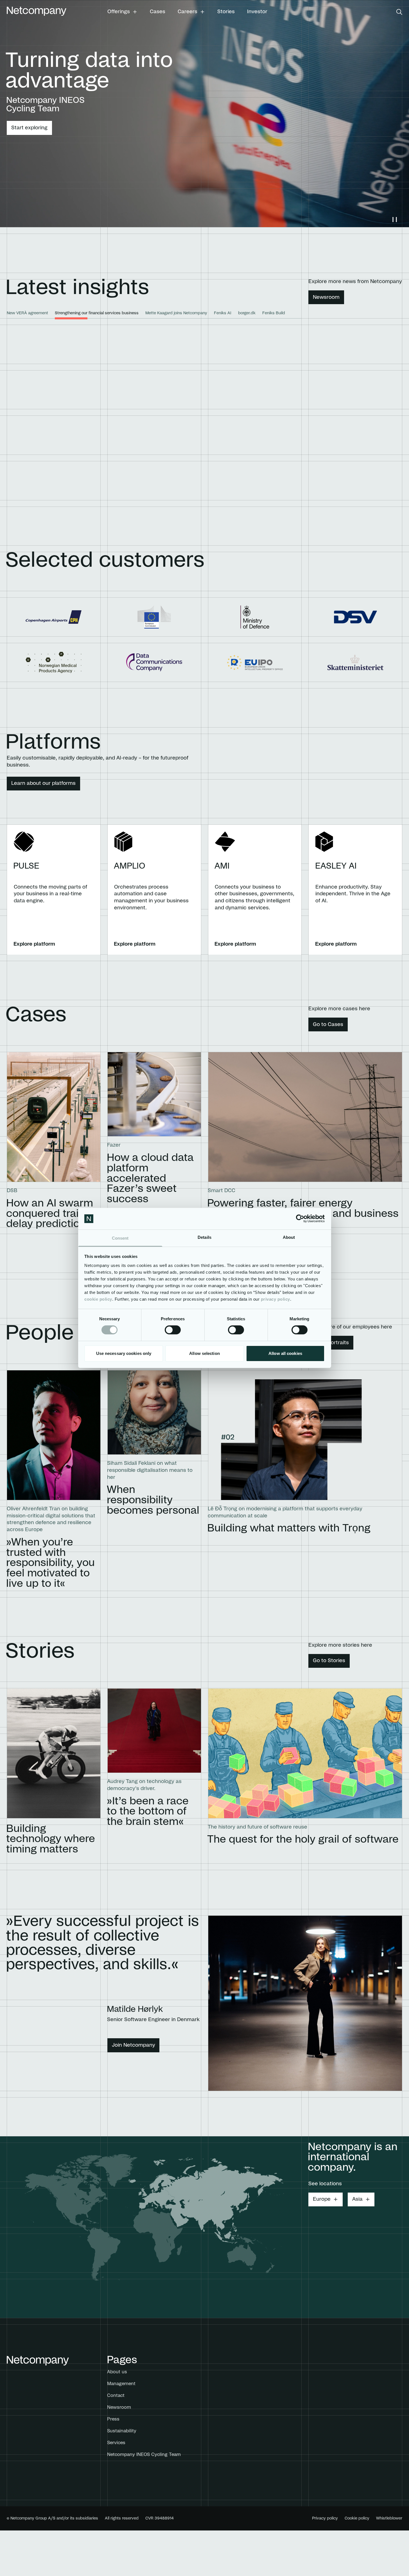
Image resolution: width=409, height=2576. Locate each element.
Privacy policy (325, 2518)
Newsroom (326, 297)
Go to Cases (328, 1025)
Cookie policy (357, 2518)
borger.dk (247, 313)
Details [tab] (204, 1237)
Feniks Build (274, 313)
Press (113, 2419)
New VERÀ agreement (27, 313)
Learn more (323, 498)
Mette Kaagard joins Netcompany (176, 313)
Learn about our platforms (43, 783)
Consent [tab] (120, 1238)
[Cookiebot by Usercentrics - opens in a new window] (300, 1219)
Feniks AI (223, 313)
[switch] (173, 1330)
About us (117, 2372)
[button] (122, 12)
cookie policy (98, 1299)
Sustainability (122, 2431)
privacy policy (275, 1299)
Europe (322, 2199)
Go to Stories (329, 1661)
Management (121, 2384)
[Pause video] (395, 220)
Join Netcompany (134, 2045)
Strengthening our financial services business (97, 313)
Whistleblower (389, 2518)
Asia (357, 2199)
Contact (116, 2396)
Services (116, 2443)
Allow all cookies (285, 1353)
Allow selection (204, 1353)
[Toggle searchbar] (399, 12)
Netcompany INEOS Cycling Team (144, 2455)
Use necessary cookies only (124, 1353)
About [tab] (289, 1237)
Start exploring (29, 128)
